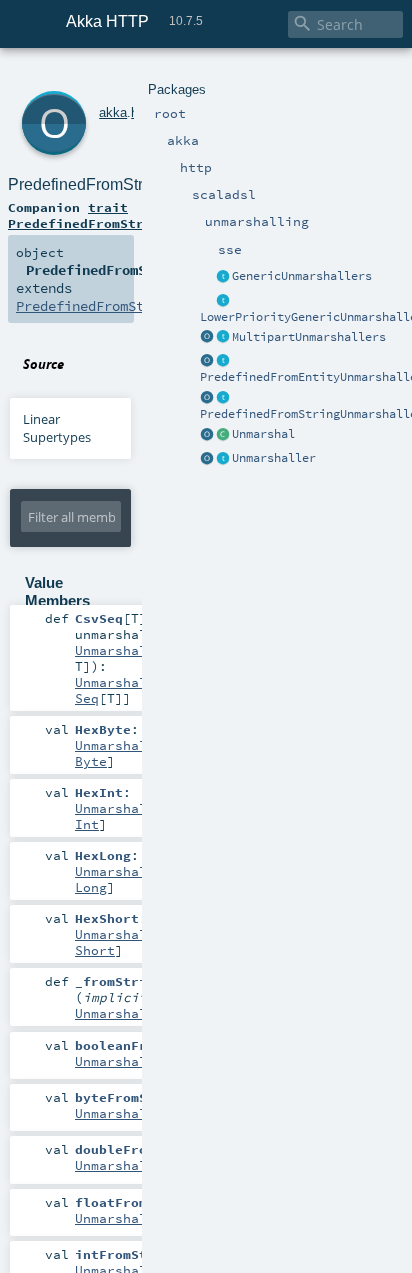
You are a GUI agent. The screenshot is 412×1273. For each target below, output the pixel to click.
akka (113, 112)
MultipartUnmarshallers (309, 337)
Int (87, 824)
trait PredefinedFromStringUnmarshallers (140, 215)
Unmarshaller (274, 458)
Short (95, 950)
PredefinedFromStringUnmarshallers (138, 184)
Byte (91, 761)
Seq (87, 698)
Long (91, 887)
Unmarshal (263, 434)
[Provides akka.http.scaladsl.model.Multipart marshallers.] (223, 338)
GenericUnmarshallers (302, 276)
